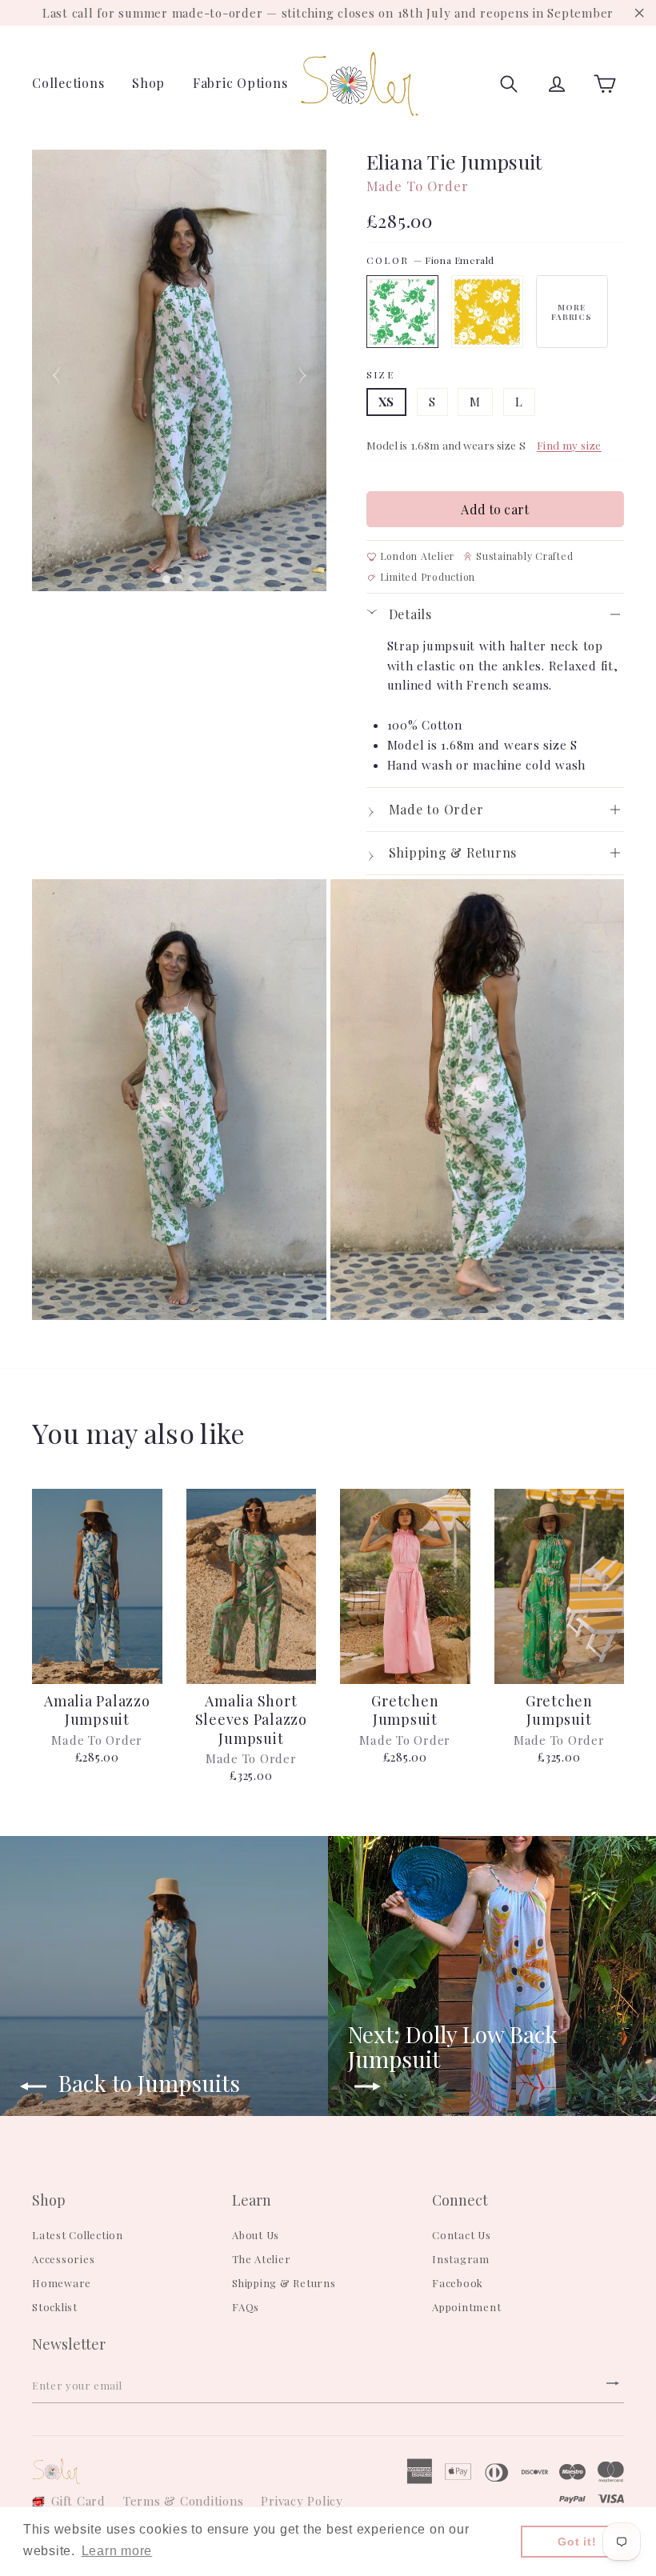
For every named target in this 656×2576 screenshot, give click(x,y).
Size (381, 375)
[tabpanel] (179, 370)
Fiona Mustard (487, 312)
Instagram (461, 2259)
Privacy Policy (302, 2501)
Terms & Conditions (184, 2501)
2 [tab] (182, 579)
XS (387, 402)
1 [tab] (169, 579)
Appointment (466, 2307)
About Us (256, 2235)
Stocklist (55, 2307)
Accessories (63, 2259)
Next (302, 370)
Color (430, 260)
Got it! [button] (577, 2542)
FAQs (246, 2307)
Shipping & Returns (284, 2283)
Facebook (458, 2283)
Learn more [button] (117, 2551)
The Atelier (261, 2259)
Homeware (62, 2283)
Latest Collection (78, 2235)
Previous (56, 370)
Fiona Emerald (402, 312)
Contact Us (462, 2235)
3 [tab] (194, 579)
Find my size (569, 445)
